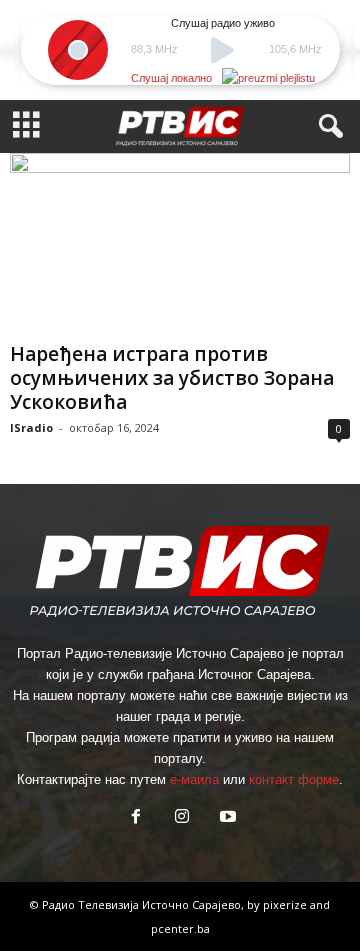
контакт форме (294, 779)
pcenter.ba (180, 928)
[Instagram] (182, 818)
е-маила (194, 779)
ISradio (31, 427)
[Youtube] (226, 818)
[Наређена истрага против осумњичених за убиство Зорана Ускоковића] (180, 243)
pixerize (286, 904)
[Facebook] (136, 818)
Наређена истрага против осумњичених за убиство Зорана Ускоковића (172, 378)
